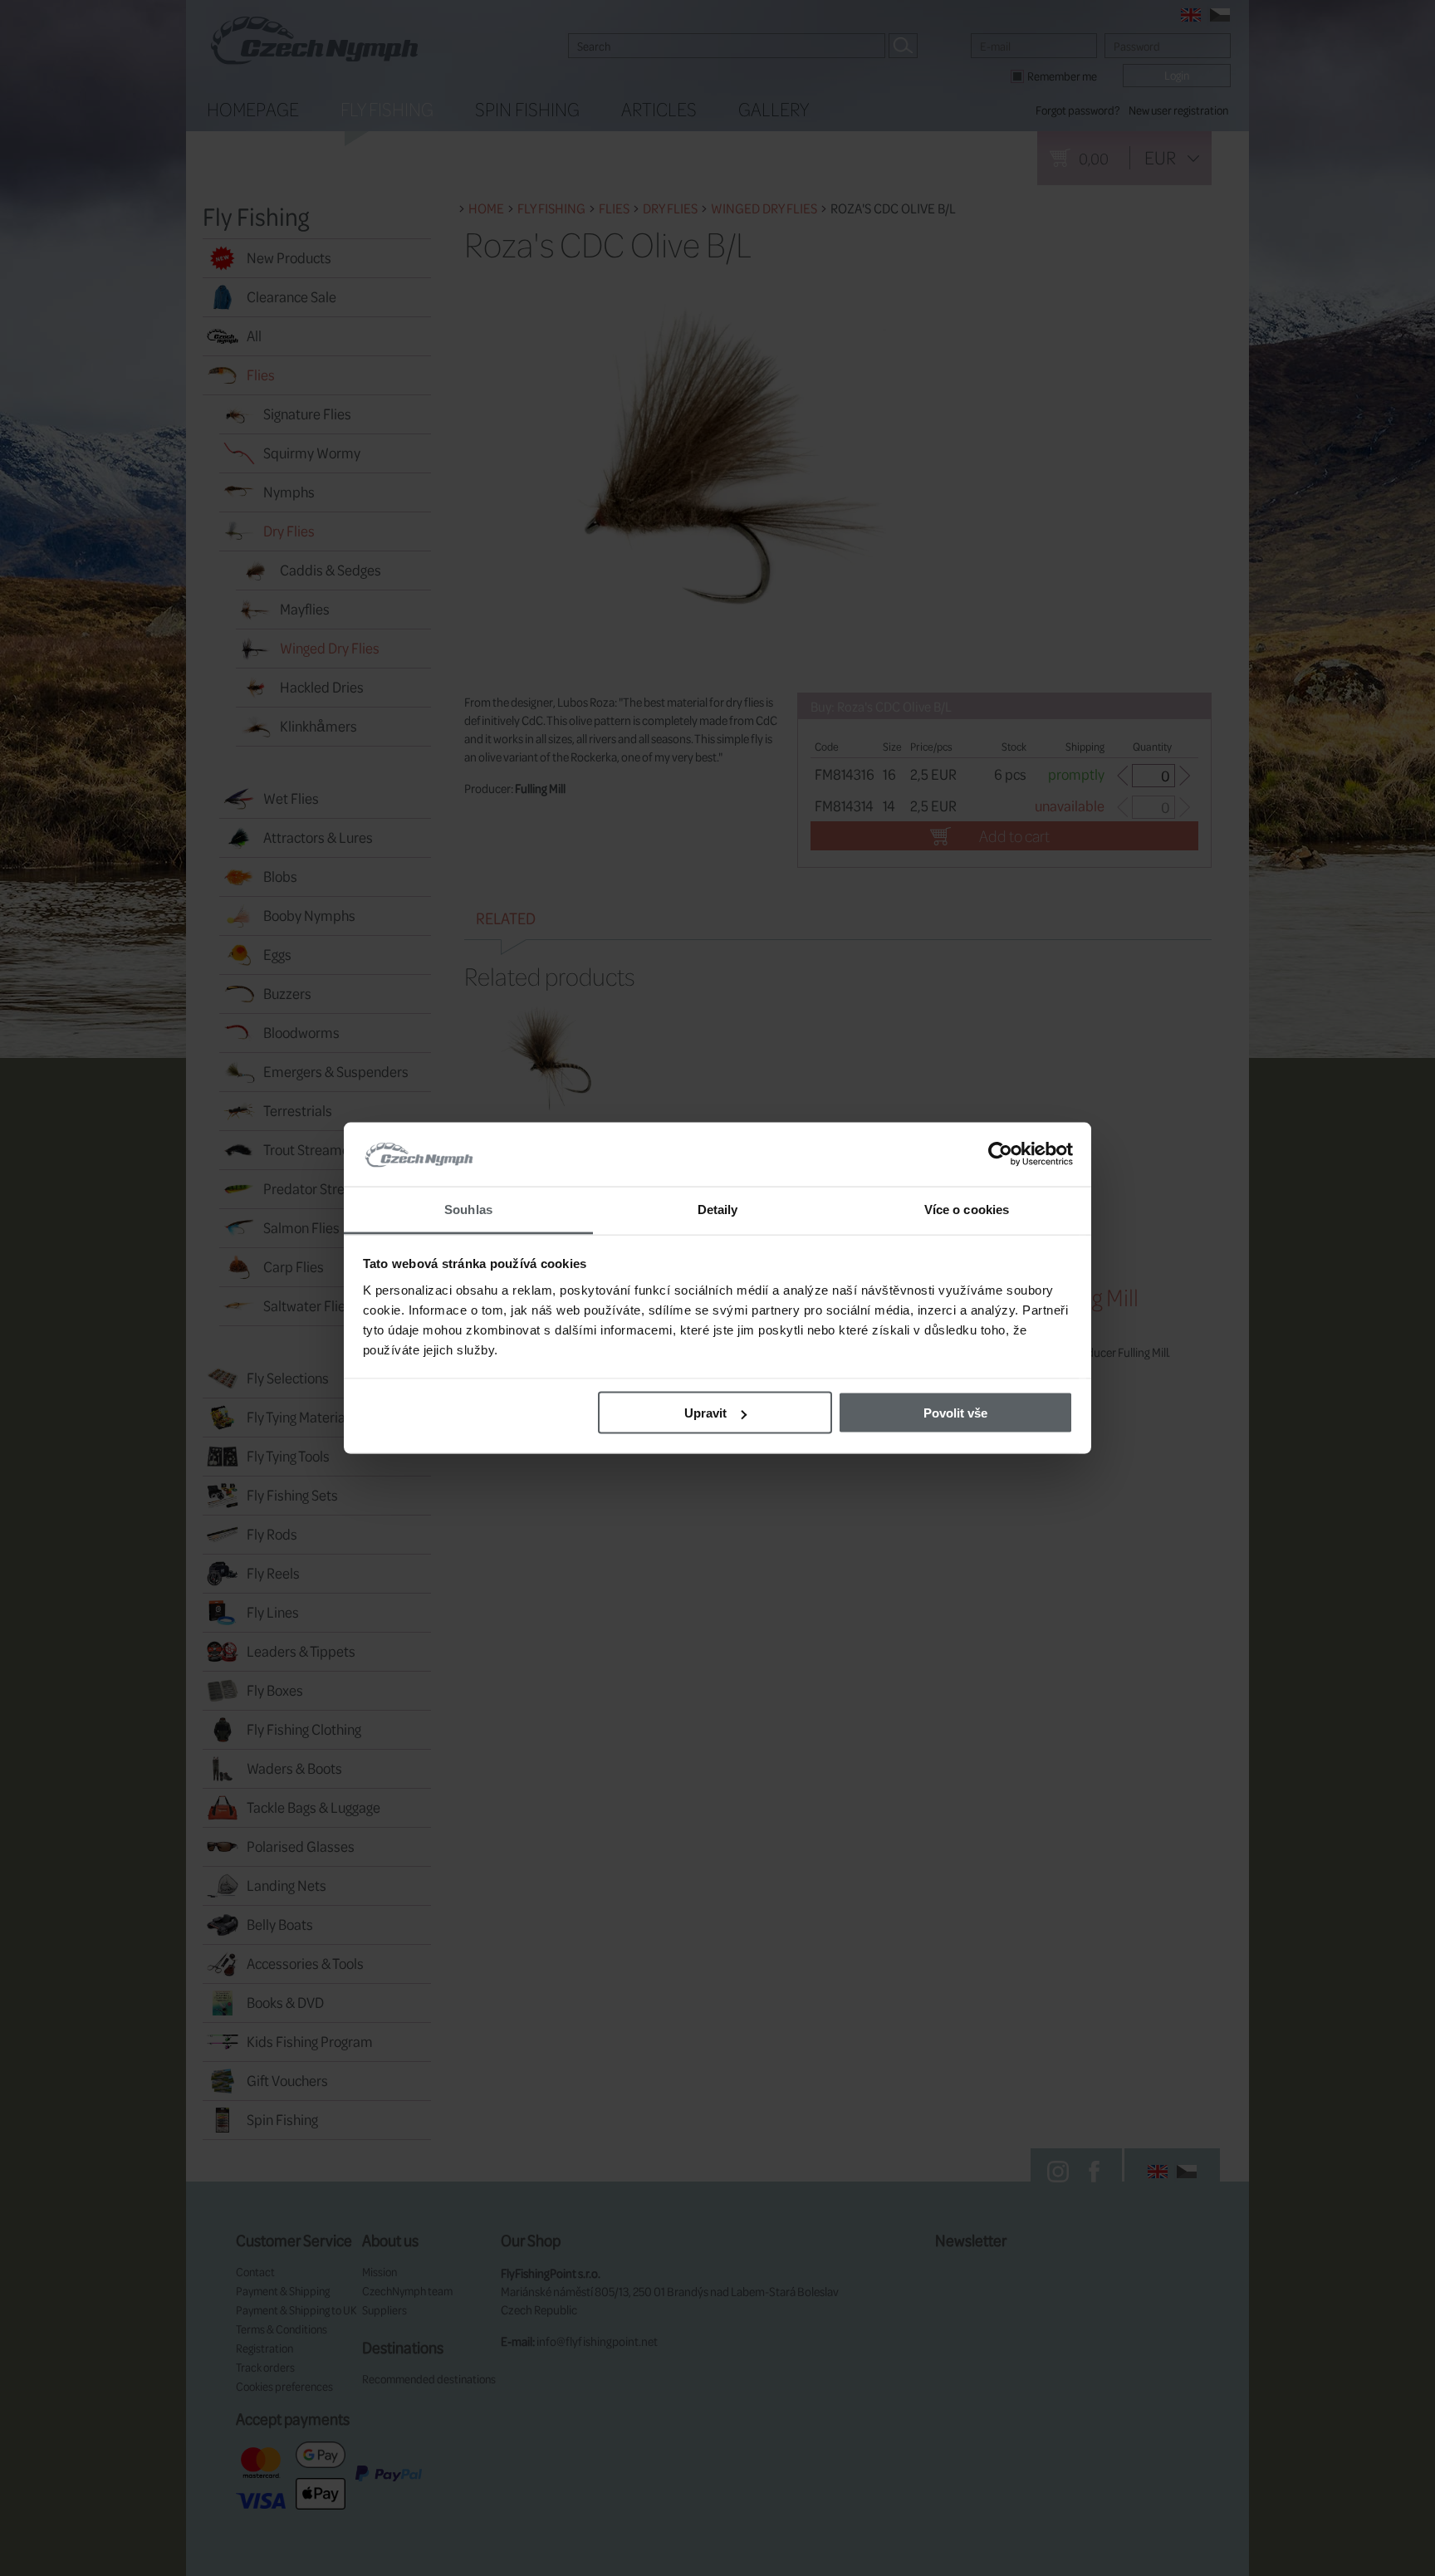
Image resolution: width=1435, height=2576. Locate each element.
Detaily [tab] (718, 1209)
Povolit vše (955, 1413)
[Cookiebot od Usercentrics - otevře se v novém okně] (1000, 1154)
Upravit (705, 1413)
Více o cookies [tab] (967, 1209)
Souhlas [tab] (468, 1209)
